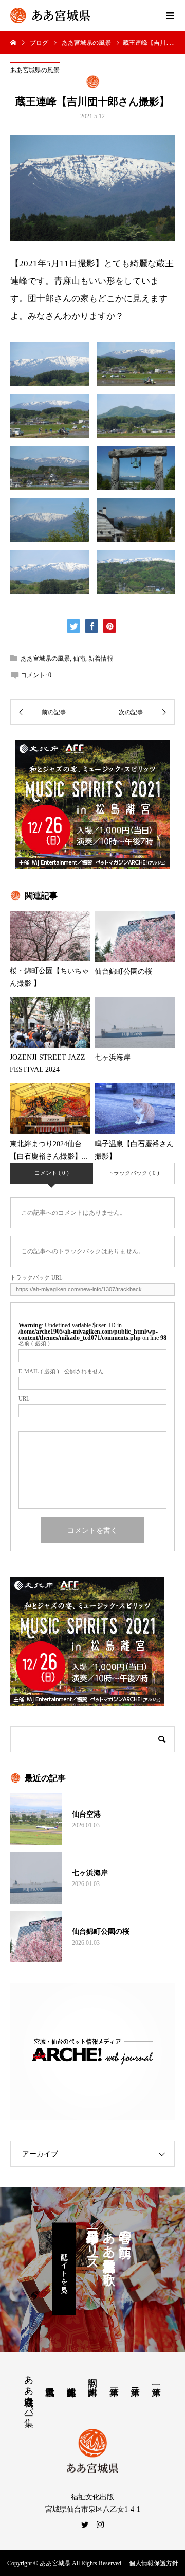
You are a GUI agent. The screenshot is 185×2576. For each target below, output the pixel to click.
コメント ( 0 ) (52, 1173)
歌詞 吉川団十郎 (92, 2376)
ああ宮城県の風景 (35, 70)
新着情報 (101, 659)
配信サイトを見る (64, 2269)
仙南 (79, 659)
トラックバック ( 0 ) (134, 1173)
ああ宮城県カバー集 (29, 2390)
